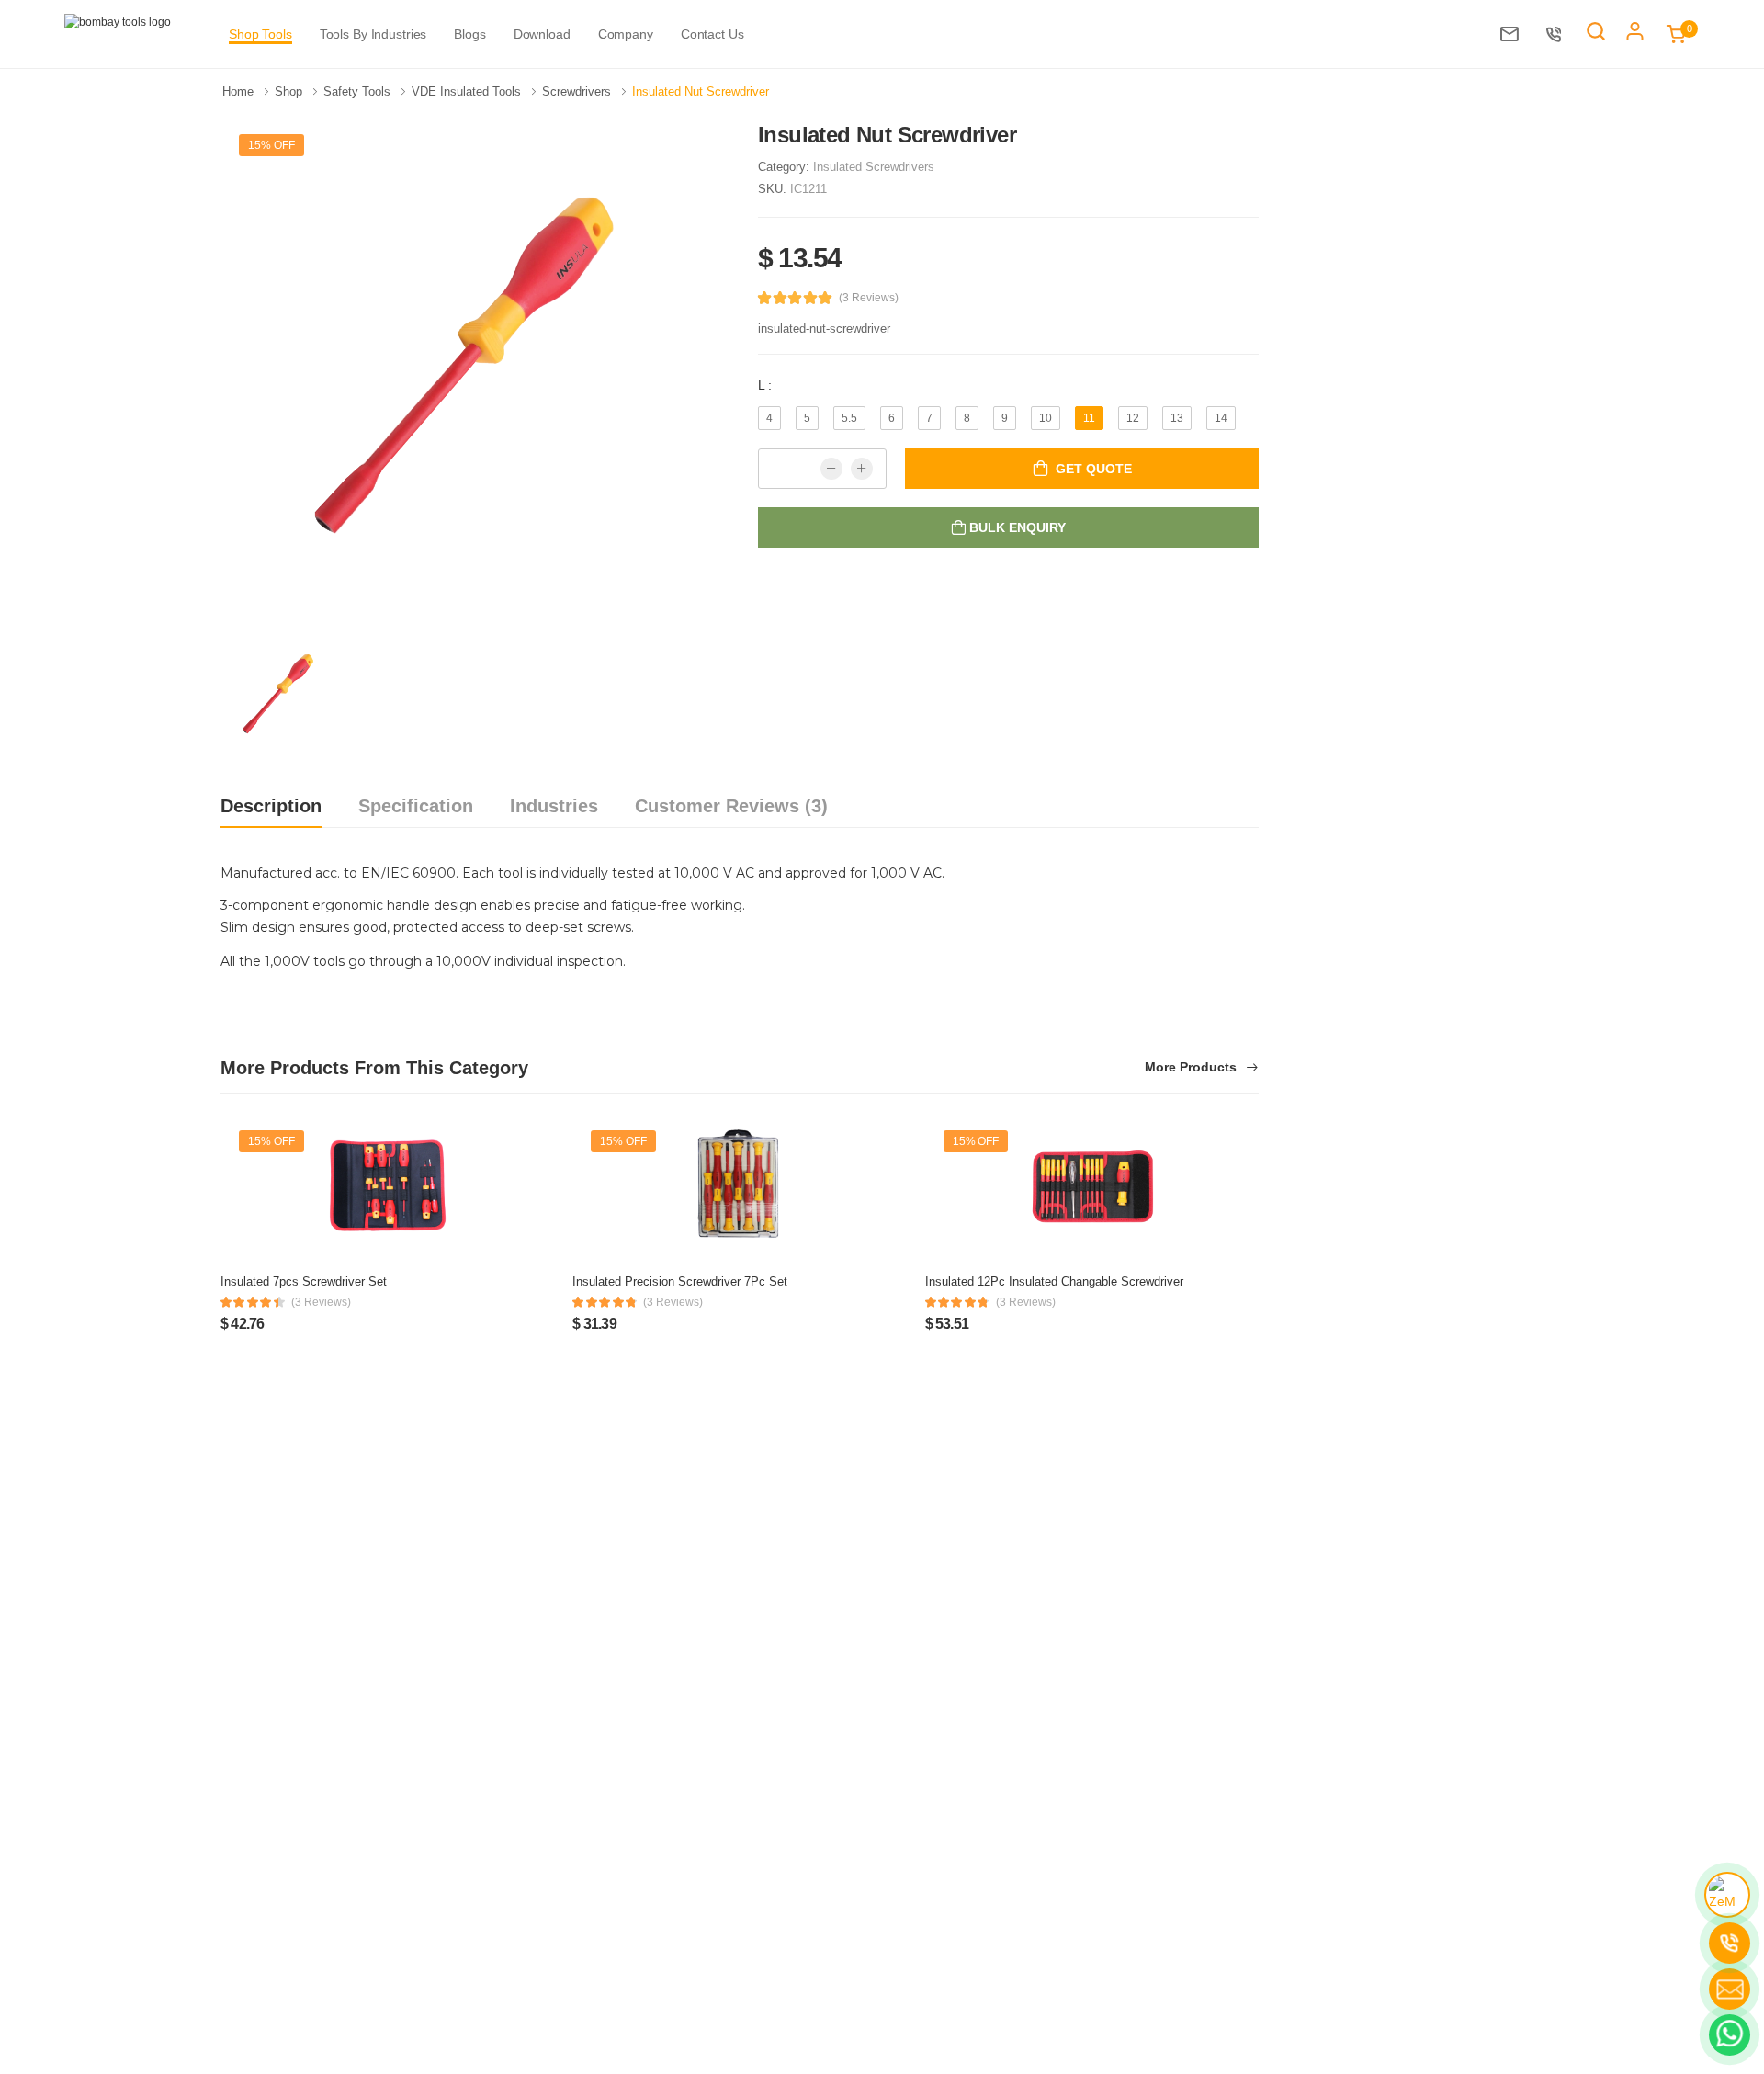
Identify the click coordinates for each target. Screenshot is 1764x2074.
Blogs (469, 34)
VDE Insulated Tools (468, 91)
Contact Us (712, 34)
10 (1046, 418)
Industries (554, 806)
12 (1133, 418)
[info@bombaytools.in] (1514, 34)
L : (765, 385)
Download (542, 34)
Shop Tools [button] (260, 34)
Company (626, 34)
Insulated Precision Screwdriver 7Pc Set (680, 1281)
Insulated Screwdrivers (874, 167)
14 (1221, 418)
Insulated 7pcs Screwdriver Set (304, 1281)
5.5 (849, 418)
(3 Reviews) (869, 298)
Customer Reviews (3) (731, 806)
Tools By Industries (373, 34)
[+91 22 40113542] (1559, 34)
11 (1089, 418)
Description (271, 806)
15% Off (271, 145)
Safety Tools (359, 91)
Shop (290, 91)
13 (1177, 418)
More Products (1193, 1067)
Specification (416, 806)
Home (240, 91)
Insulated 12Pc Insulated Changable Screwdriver (1054, 1281)
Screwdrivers (578, 91)
